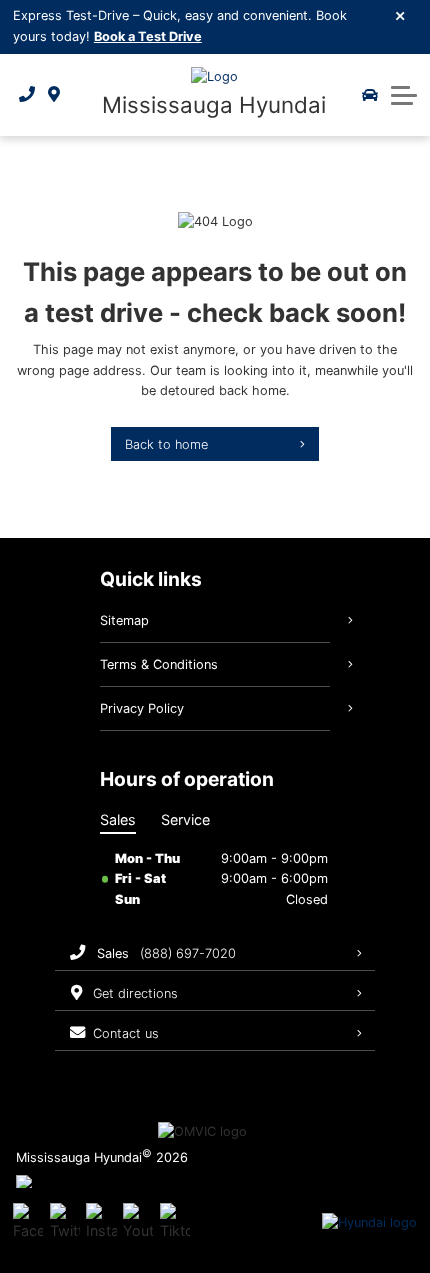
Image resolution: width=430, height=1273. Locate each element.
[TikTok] (175, 1223)
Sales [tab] (118, 819)
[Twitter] (65, 1223)
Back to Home (166, 444)
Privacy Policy (142, 708)
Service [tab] (185, 819)
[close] (401, 15)
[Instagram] (101, 1223)
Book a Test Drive (148, 36)
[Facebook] (28, 1223)
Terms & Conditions (159, 664)
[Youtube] (138, 1223)
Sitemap (124, 620)
